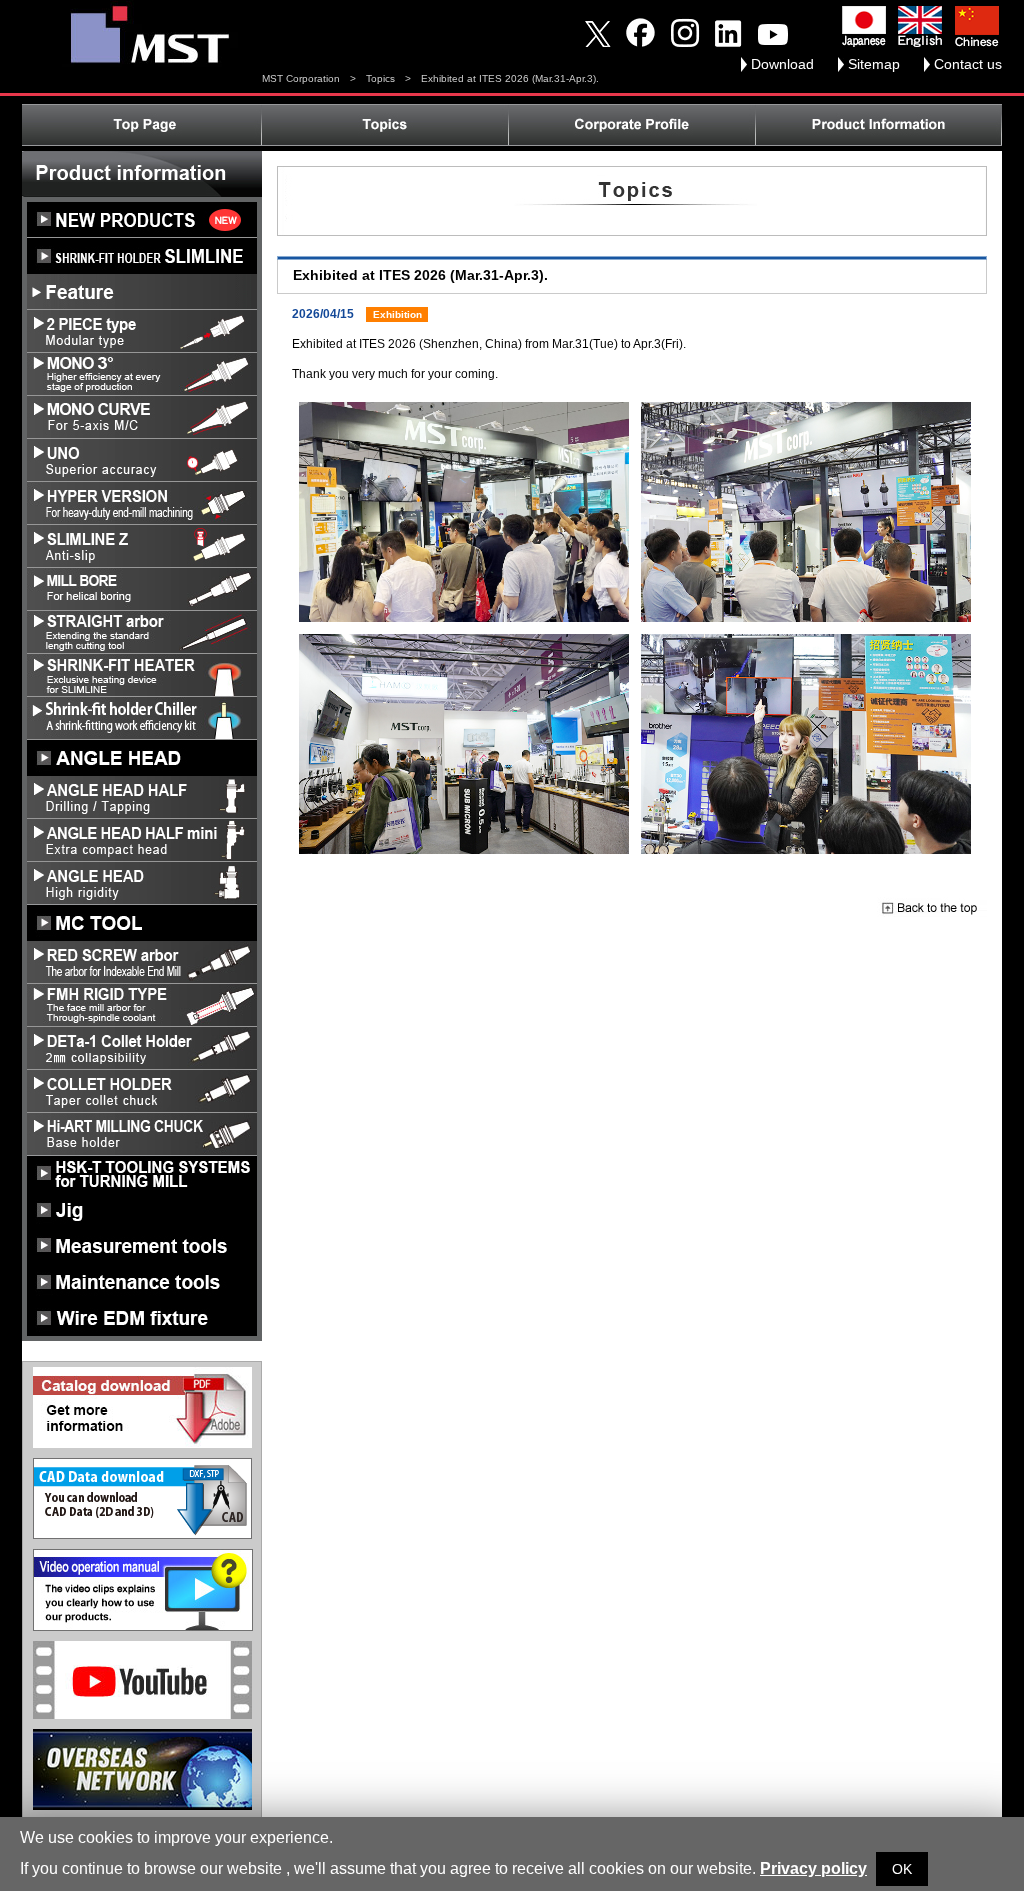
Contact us (968, 64)
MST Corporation (301, 78)
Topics (380, 78)
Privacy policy (813, 1868)
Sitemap (874, 64)
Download (782, 64)
